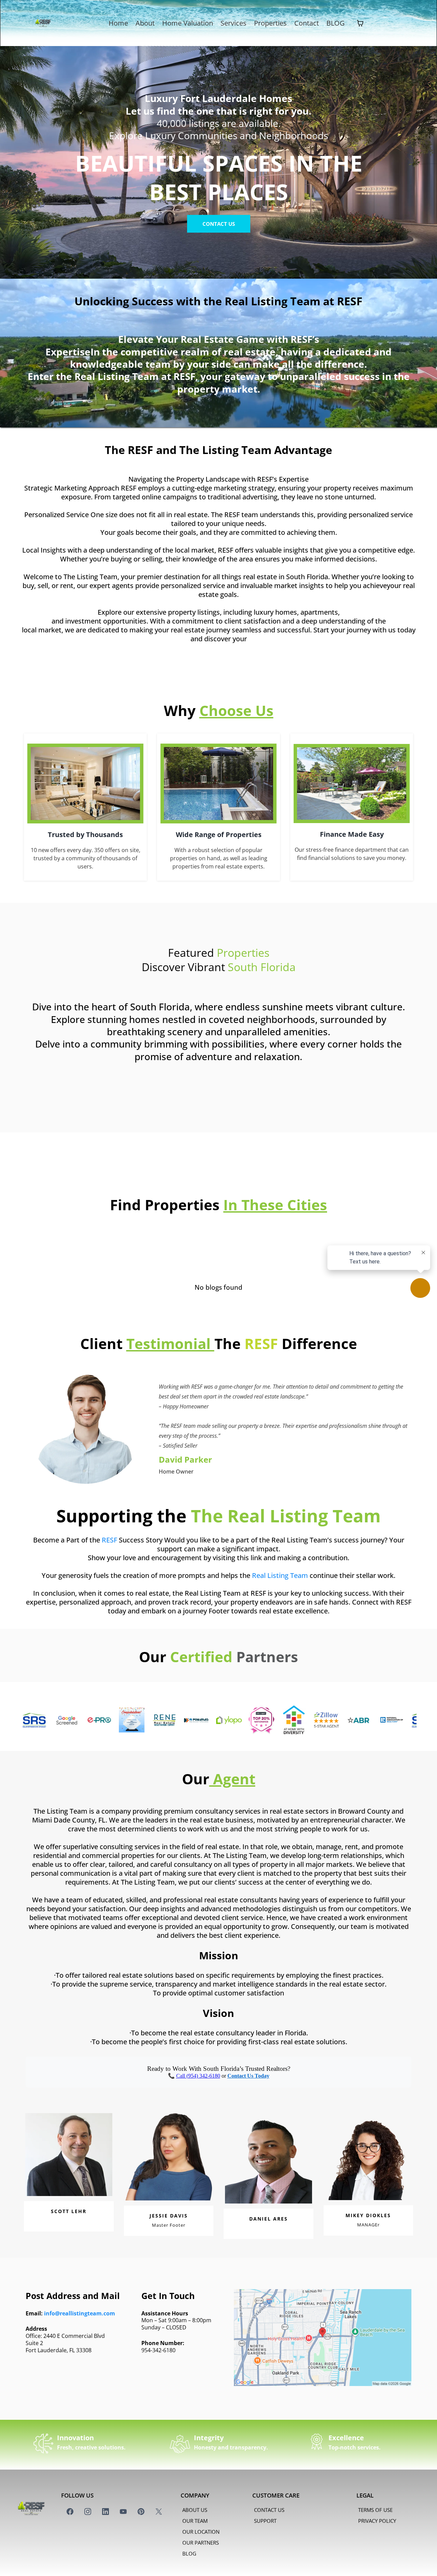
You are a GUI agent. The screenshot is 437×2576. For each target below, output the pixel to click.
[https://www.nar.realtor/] (324, 1720)
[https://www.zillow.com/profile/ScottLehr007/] (259, 1720)
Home (118, 23)
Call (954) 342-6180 (198, 2076)
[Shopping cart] (360, 23)
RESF (109, 1540)
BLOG (336, 23)
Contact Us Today (248, 2076)
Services (234, 23)
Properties (270, 23)
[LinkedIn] (105, 2512)
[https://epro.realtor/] (32, 1720)
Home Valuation (188, 23)
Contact (307, 23)
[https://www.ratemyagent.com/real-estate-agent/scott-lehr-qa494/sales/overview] (194, 1720)
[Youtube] (123, 2512)
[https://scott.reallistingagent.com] (162, 1720)
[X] (159, 2512)
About (145, 23)
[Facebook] (70, 2512)
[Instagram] (88, 2512)
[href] (323, 2338)
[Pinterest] (141, 2512)
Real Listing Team (280, 1575)
